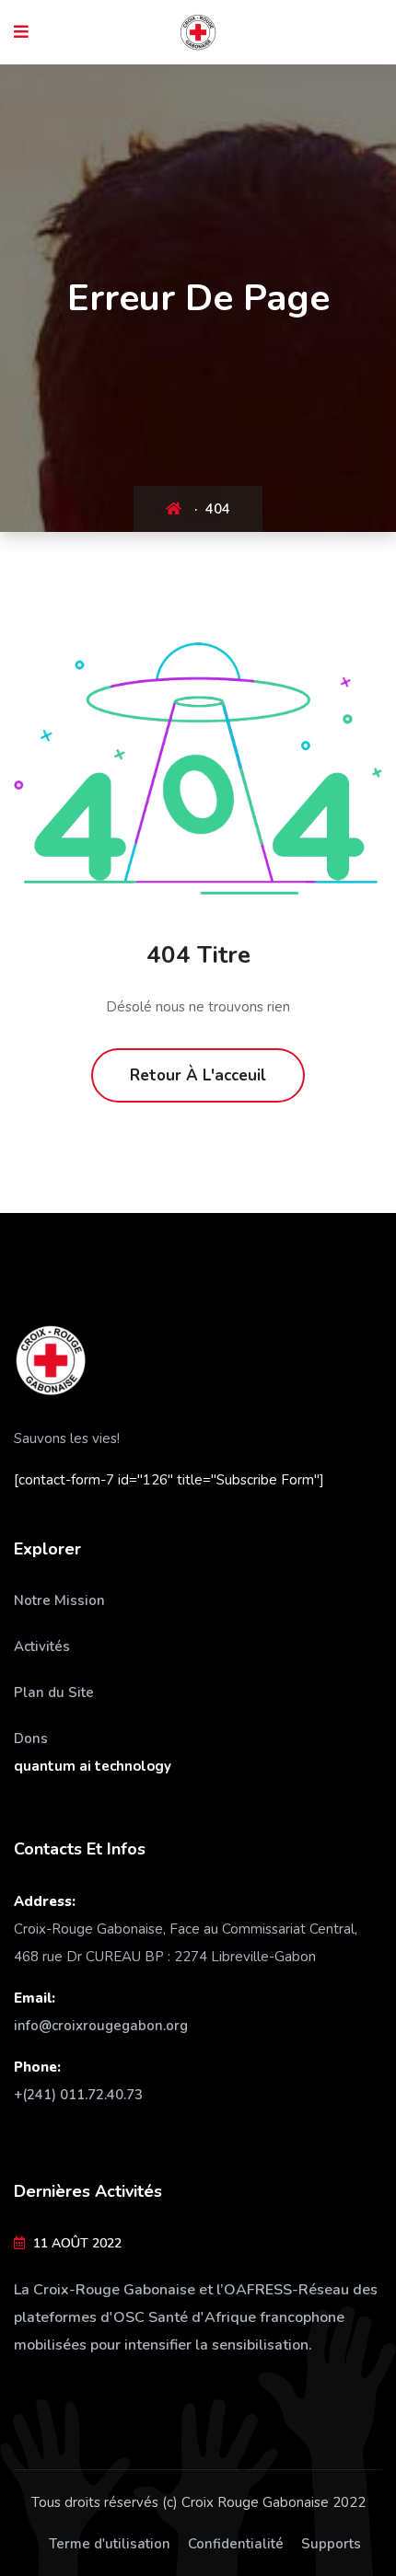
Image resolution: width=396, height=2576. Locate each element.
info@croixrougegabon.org (101, 2026)
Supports (331, 2544)
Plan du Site (54, 1692)
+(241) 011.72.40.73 (78, 2095)
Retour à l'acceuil (198, 1075)
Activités (42, 1646)
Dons (31, 1739)
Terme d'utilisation (110, 2544)
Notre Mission (59, 1600)
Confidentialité (236, 2544)
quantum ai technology (93, 1766)
